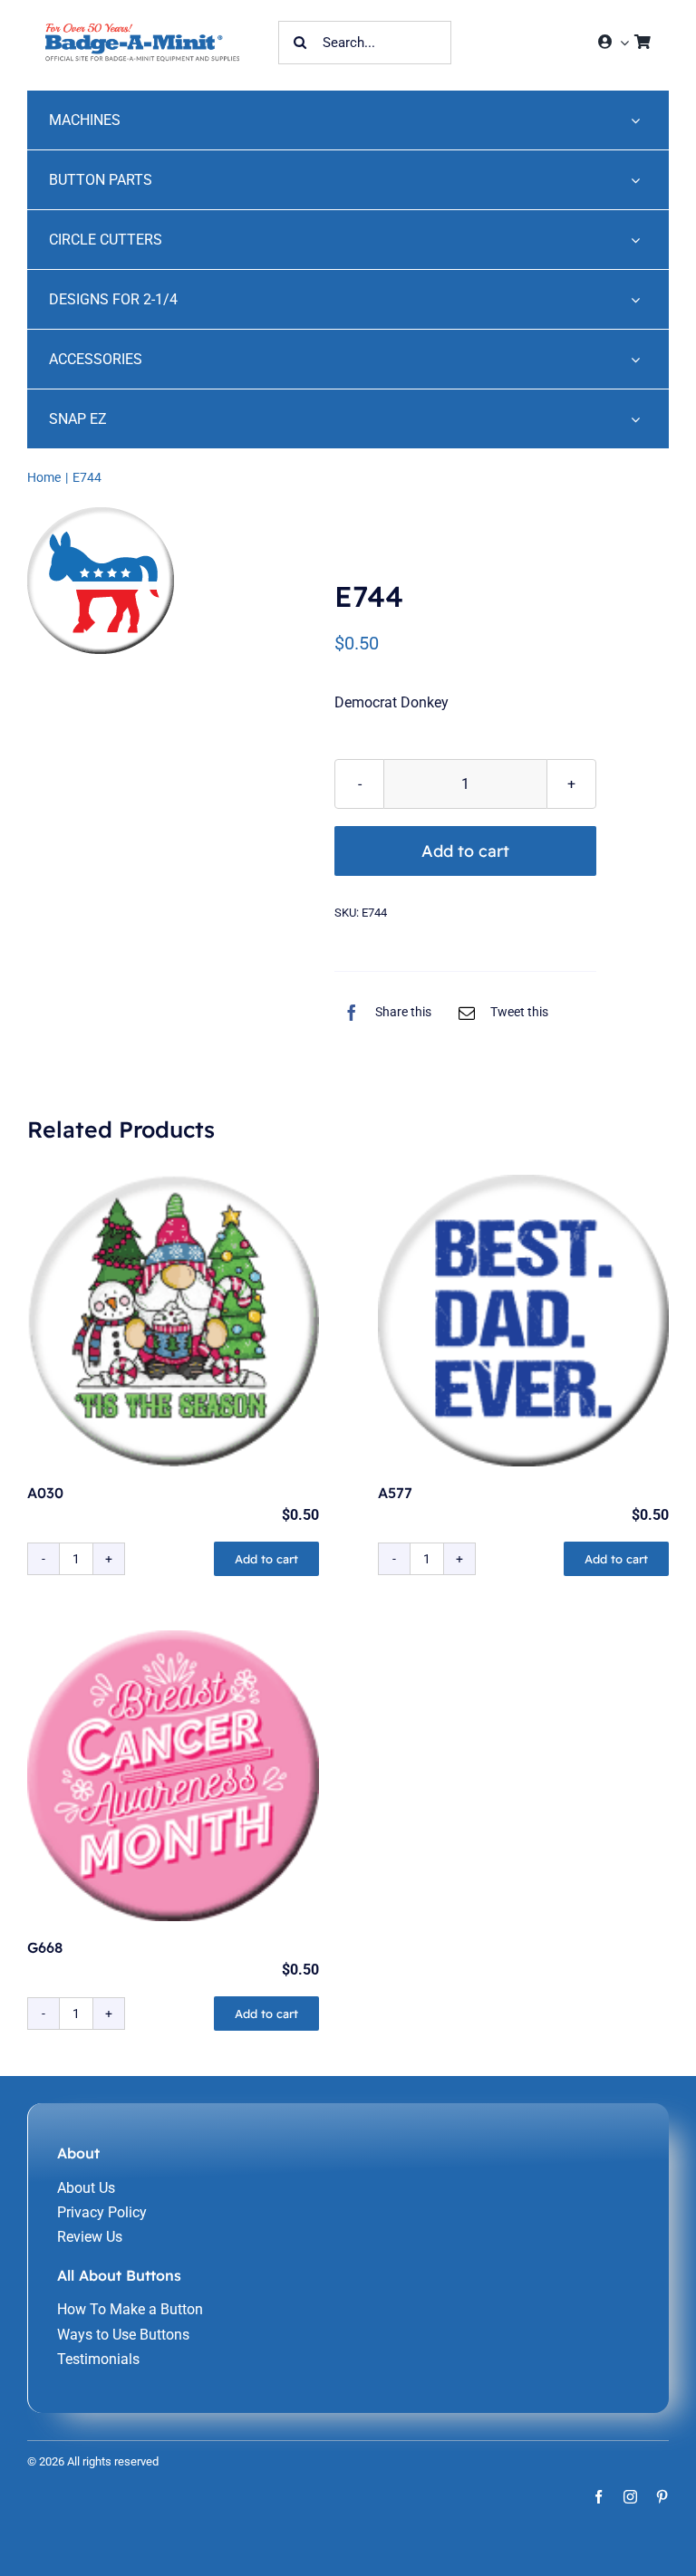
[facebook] (599, 2497)
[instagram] (630, 2497)
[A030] (173, 1321)
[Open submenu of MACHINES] (635, 120)
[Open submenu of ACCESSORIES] (635, 359)
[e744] (113, 581)
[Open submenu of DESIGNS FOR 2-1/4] (635, 299)
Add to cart (465, 851)
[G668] (173, 1776)
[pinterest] (662, 2497)
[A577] (524, 1321)
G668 (45, 1947)
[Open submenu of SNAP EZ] (635, 419)
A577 (395, 1493)
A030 (45, 1493)
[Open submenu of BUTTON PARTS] (635, 180)
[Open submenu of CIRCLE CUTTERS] (635, 240)
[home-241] (142, 30)
